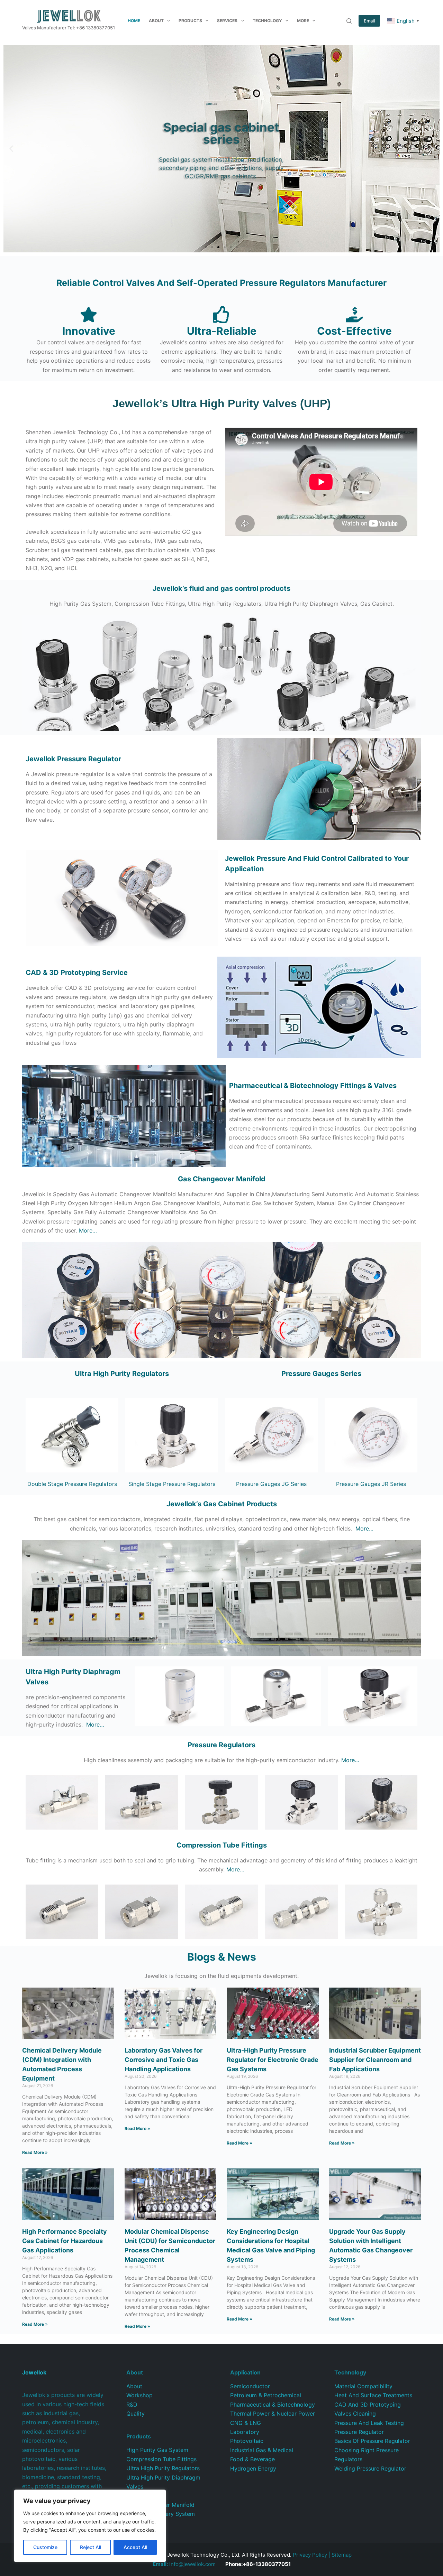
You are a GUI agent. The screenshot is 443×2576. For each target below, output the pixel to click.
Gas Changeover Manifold (222, 1179)
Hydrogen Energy (253, 2468)
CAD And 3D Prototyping (368, 2405)
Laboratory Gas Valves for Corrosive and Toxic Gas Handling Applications (164, 2060)
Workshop (139, 2395)
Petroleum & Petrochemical (266, 2395)
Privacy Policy (310, 2555)
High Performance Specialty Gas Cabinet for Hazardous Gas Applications (65, 2241)
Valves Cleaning (355, 2414)
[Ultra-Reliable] (221, 315)
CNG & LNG (246, 2423)
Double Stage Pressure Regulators (72, 1484)
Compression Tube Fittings (161, 2459)
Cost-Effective (354, 331)
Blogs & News (222, 1957)
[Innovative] (89, 315)
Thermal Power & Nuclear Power (273, 2414)
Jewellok (73, 759)
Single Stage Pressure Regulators (172, 1484)
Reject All (91, 2547)
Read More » (35, 2152)
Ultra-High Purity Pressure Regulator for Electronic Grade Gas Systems (273, 2060)
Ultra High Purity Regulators (122, 1374)
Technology (267, 21)
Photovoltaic (247, 2441)
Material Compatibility (363, 2386)
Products (190, 21)
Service (77, 973)
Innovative (89, 331)
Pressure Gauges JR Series (371, 1484)
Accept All (135, 2547)
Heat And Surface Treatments (373, 2395)
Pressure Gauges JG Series (271, 1484)
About (156, 21)
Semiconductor (250, 2386)
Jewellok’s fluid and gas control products (221, 588)
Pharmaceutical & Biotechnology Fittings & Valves (313, 1086)
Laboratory (245, 2432)
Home (134, 21)
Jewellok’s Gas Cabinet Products (222, 1504)
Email (369, 21)
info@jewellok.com (184, 2564)
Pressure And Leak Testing (369, 2423)
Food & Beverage (252, 2459)
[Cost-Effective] (354, 315)
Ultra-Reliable (222, 331)
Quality (135, 2414)
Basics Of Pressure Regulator (372, 2441)
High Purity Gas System (157, 2450)
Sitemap (342, 2555)
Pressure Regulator (359, 2432)
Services (227, 21)
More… (88, 1230)
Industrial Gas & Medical (262, 2450)
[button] (11, 149)
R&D (132, 2405)
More (303, 21)
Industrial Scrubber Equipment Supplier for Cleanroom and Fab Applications (375, 2060)
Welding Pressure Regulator (370, 2468)
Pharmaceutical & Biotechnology (273, 2405)
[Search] (349, 21)
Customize (45, 2547)
